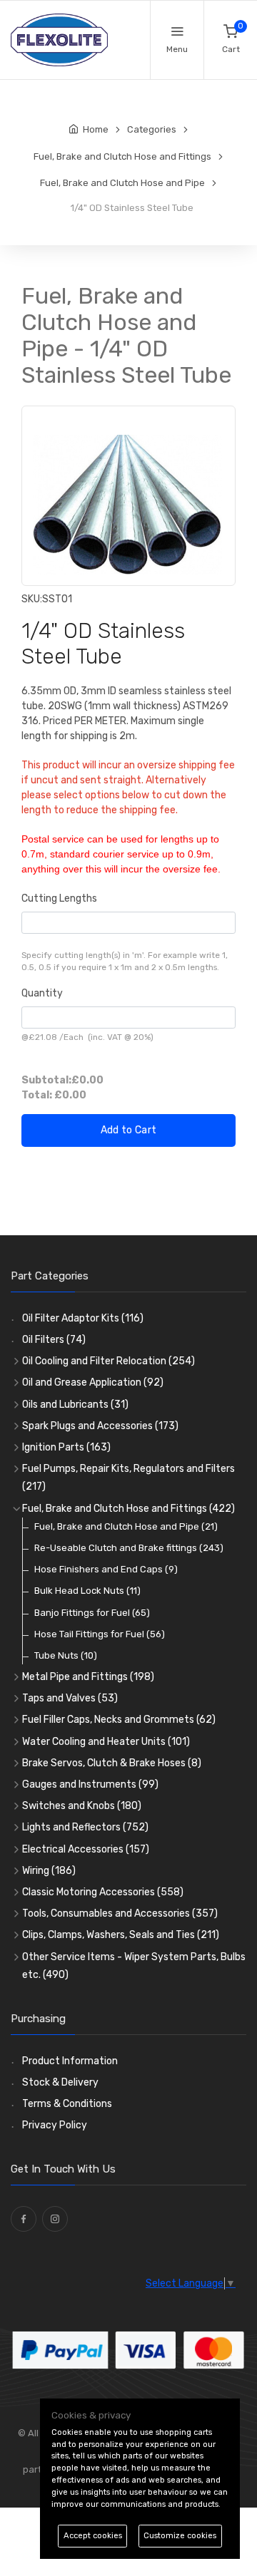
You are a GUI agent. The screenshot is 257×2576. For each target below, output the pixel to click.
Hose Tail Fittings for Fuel (100, 1634)
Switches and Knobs (82, 1806)
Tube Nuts (66, 1655)
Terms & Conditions (67, 2104)
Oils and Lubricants (75, 1405)
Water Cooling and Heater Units (106, 1742)
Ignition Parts (66, 1447)
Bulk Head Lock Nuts (87, 1591)
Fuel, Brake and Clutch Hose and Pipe (126, 1526)
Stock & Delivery (60, 2082)
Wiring (49, 1871)
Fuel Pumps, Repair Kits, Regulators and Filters (128, 1478)
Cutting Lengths (59, 898)
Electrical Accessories (86, 1849)
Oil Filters (54, 1340)
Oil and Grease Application (93, 1382)
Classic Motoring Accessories (103, 1892)
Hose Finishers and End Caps (106, 1569)
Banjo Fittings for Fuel (92, 1613)
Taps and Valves (70, 1698)
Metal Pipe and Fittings (88, 1677)
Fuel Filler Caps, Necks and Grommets (119, 1720)
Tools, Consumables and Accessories (120, 1913)
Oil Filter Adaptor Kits (83, 1318)
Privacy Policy (55, 2125)
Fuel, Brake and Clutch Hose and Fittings (128, 1509)
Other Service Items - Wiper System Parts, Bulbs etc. (134, 1966)
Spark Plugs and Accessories (100, 1426)
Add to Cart (129, 1130)
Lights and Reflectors (85, 1827)
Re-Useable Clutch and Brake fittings (129, 1548)
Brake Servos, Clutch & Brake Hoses (112, 1763)
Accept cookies (93, 2536)
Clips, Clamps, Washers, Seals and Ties (121, 1935)
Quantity (42, 993)
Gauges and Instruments (90, 1784)
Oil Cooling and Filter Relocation (109, 1361)
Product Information (70, 2061)
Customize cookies (180, 2536)
